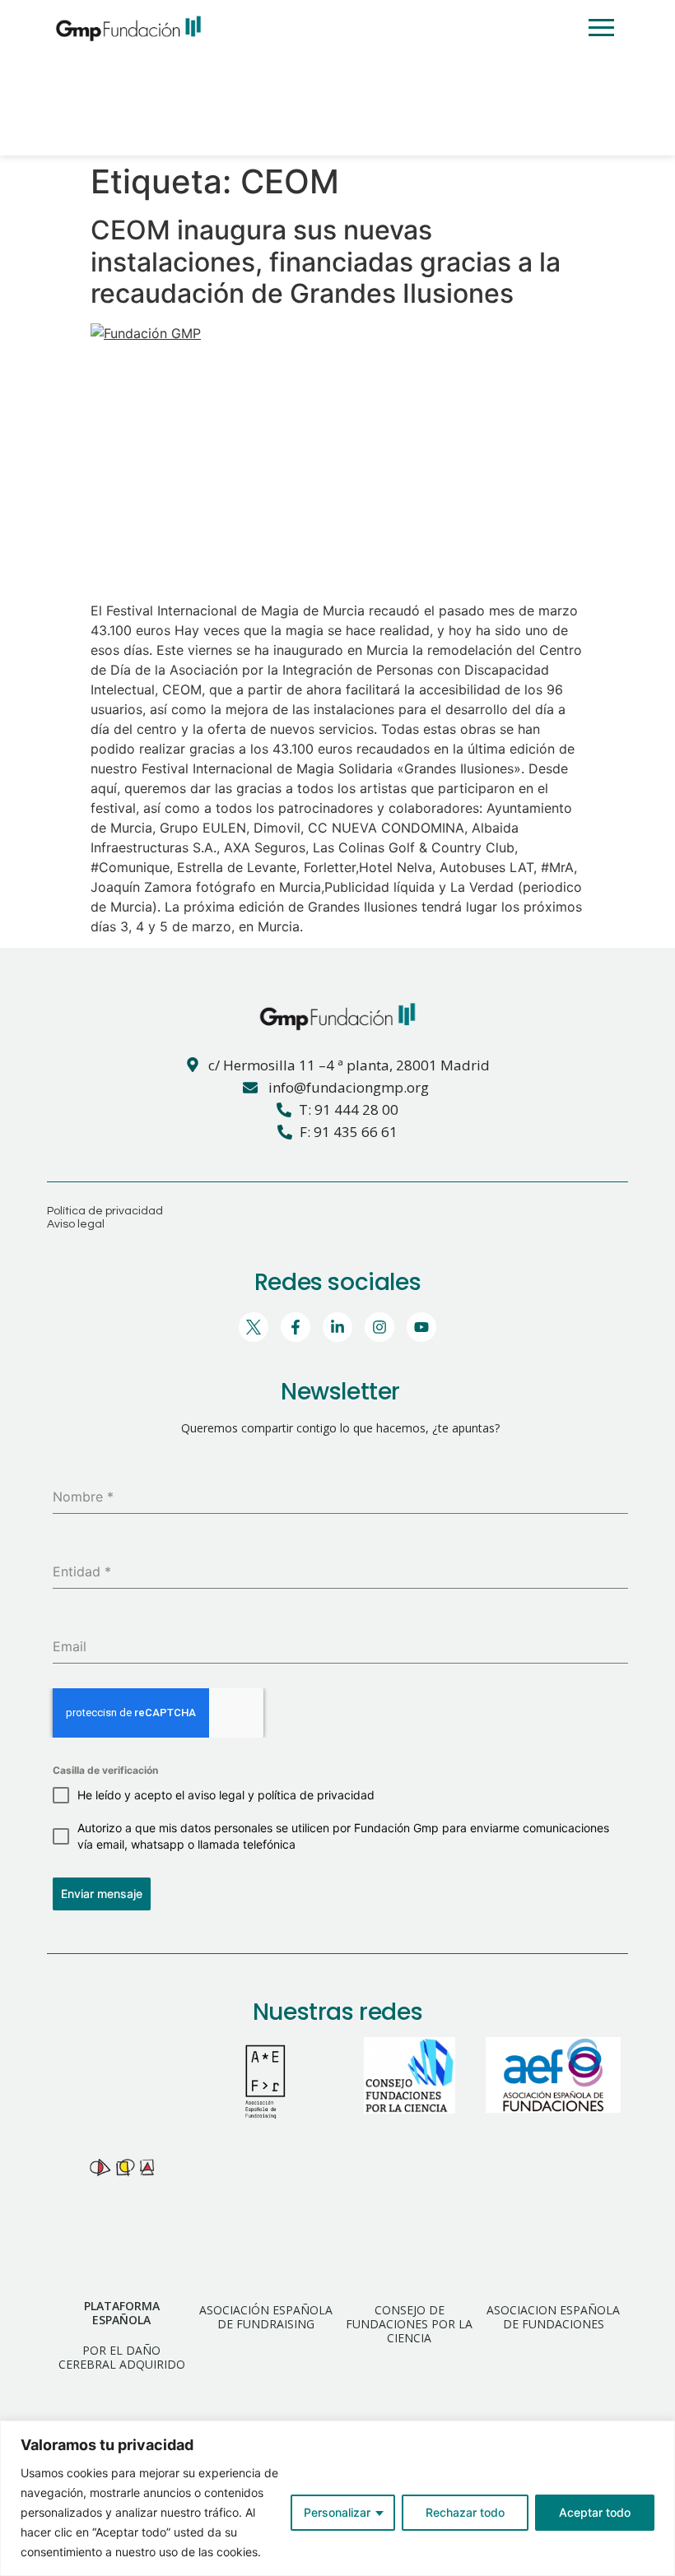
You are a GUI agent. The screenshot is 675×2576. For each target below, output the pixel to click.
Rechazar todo (465, 2512)
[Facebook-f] (296, 1327)
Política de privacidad (105, 1211)
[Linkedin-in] (337, 1327)
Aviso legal (76, 1224)
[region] (337, 2498)
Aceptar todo (595, 2512)
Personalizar (337, 2512)
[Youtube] (421, 1327)
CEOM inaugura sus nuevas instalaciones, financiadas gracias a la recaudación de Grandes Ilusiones (326, 262)
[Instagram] (379, 1327)
